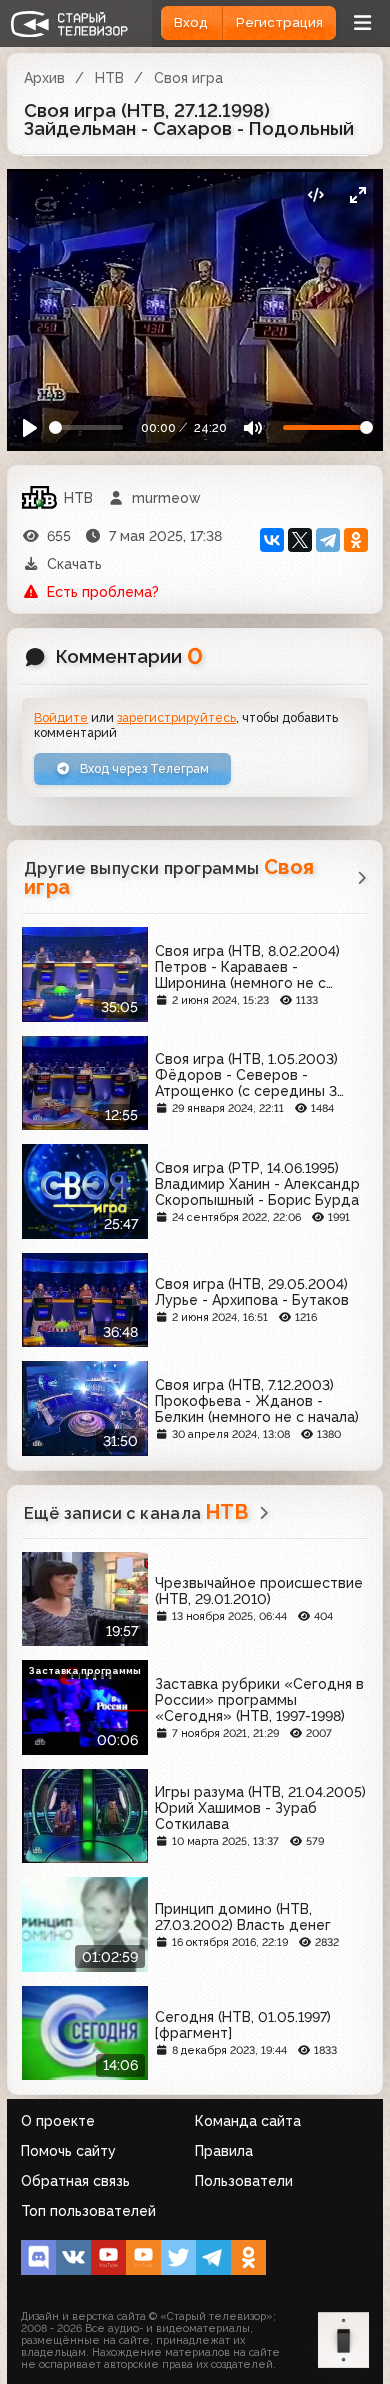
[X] (300, 540)
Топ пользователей (88, 2211)
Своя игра (188, 78)
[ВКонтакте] (272, 540)
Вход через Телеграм (143, 768)
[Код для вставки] (315, 194)
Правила (224, 2151)
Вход (191, 22)
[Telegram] (328, 540)
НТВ (109, 78)
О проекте (58, 2121)
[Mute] (252, 428)
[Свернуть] (357, 194)
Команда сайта (248, 2121)
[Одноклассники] (356, 540)
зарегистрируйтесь (176, 717)
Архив (44, 78)
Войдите (61, 717)
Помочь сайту (68, 2151)
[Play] (30, 428)
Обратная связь (75, 2181)
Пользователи (244, 2181)
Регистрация (279, 22)
